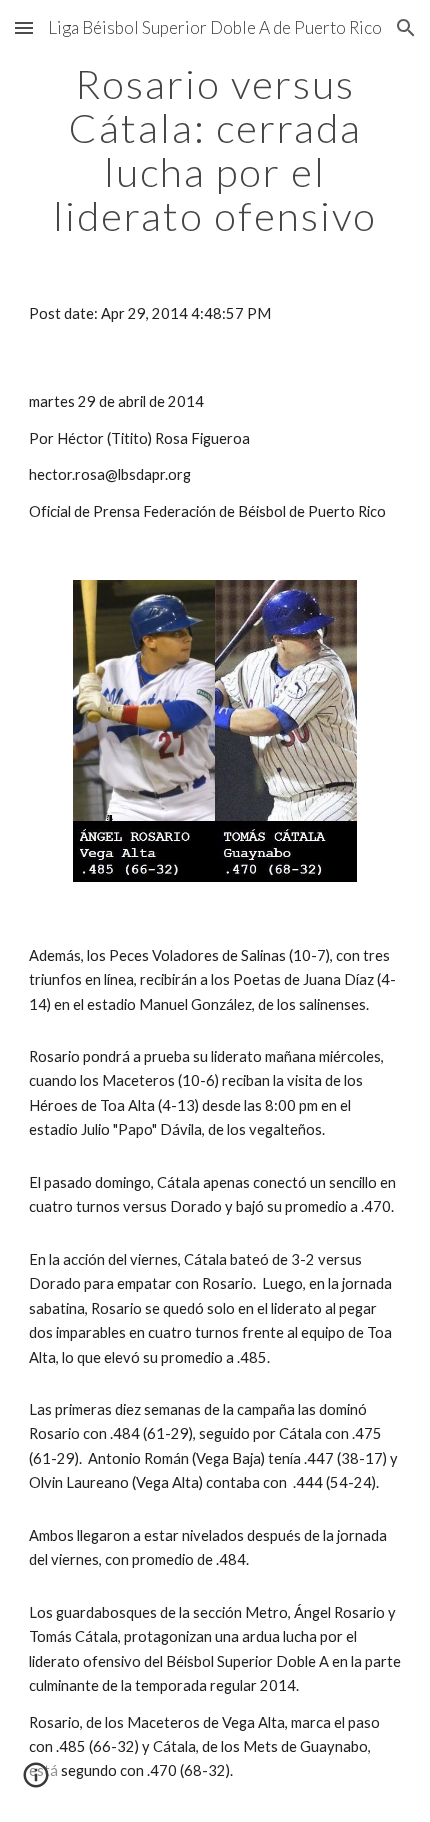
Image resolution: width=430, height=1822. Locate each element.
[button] (24, 27)
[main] (215, 150)
